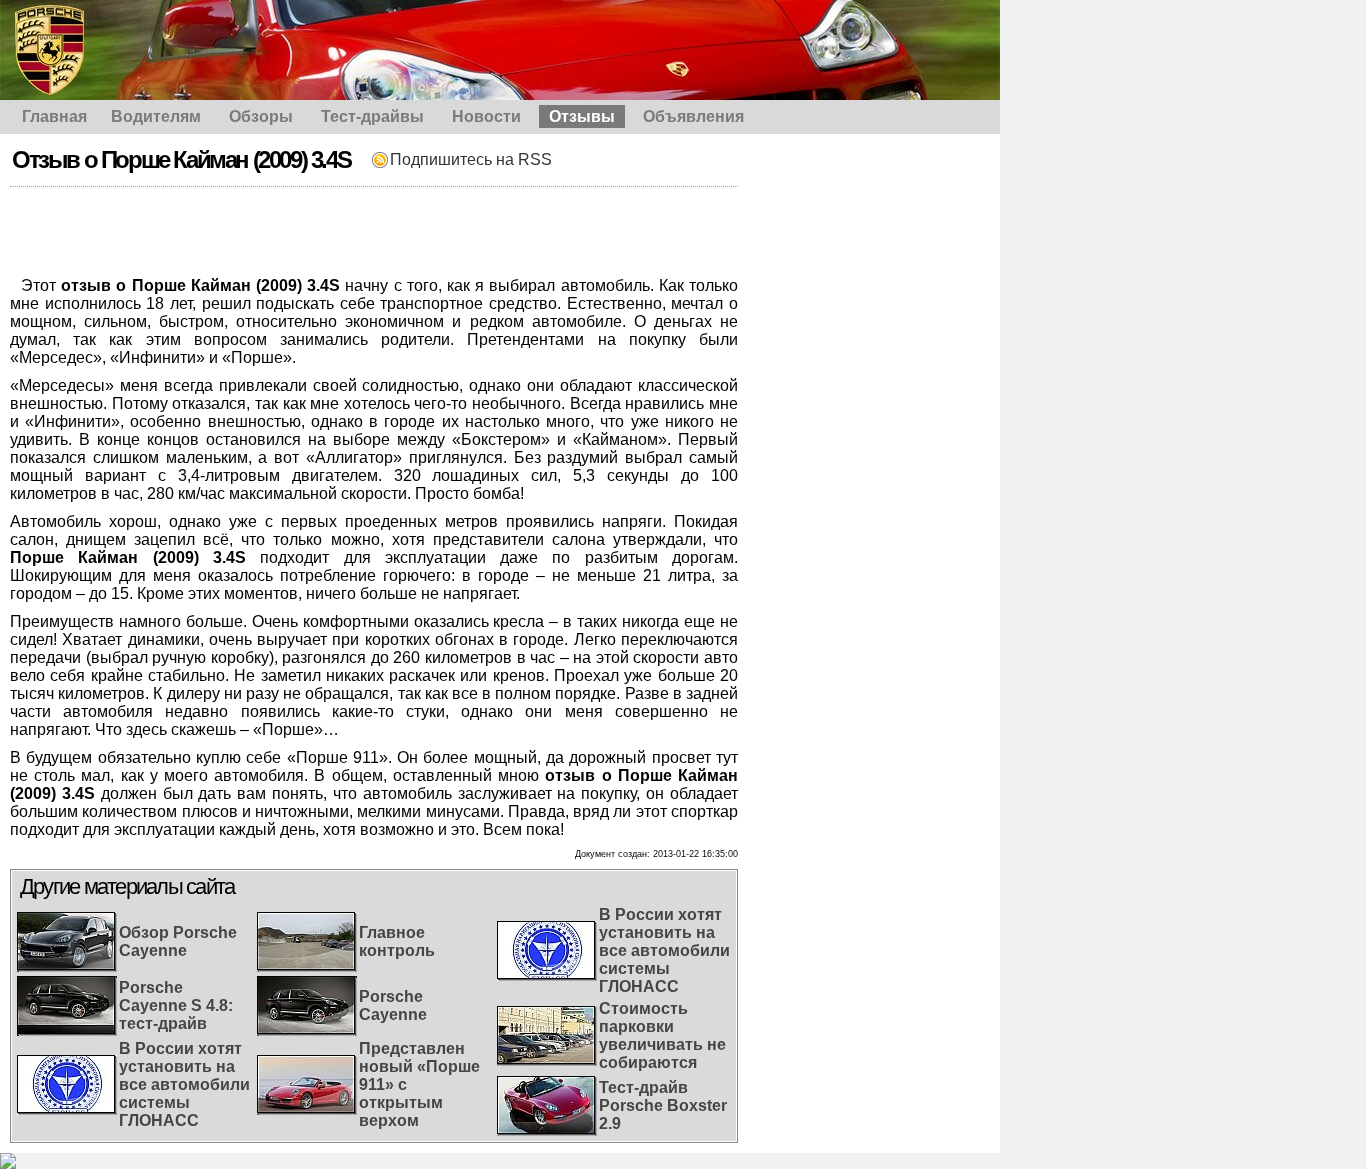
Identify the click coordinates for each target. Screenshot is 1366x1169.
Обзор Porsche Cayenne (178, 941)
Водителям (156, 116)
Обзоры (261, 116)
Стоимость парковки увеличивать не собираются (662, 1035)
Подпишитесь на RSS (471, 159)
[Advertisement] (374, 232)
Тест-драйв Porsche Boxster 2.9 (663, 1105)
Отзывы (582, 116)
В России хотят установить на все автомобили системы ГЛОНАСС (184, 1084)
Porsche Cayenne (393, 1005)
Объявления (693, 116)
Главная (54, 116)
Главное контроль (397, 941)
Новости (486, 116)
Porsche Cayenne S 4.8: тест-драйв (176, 1005)
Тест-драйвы (372, 116)
